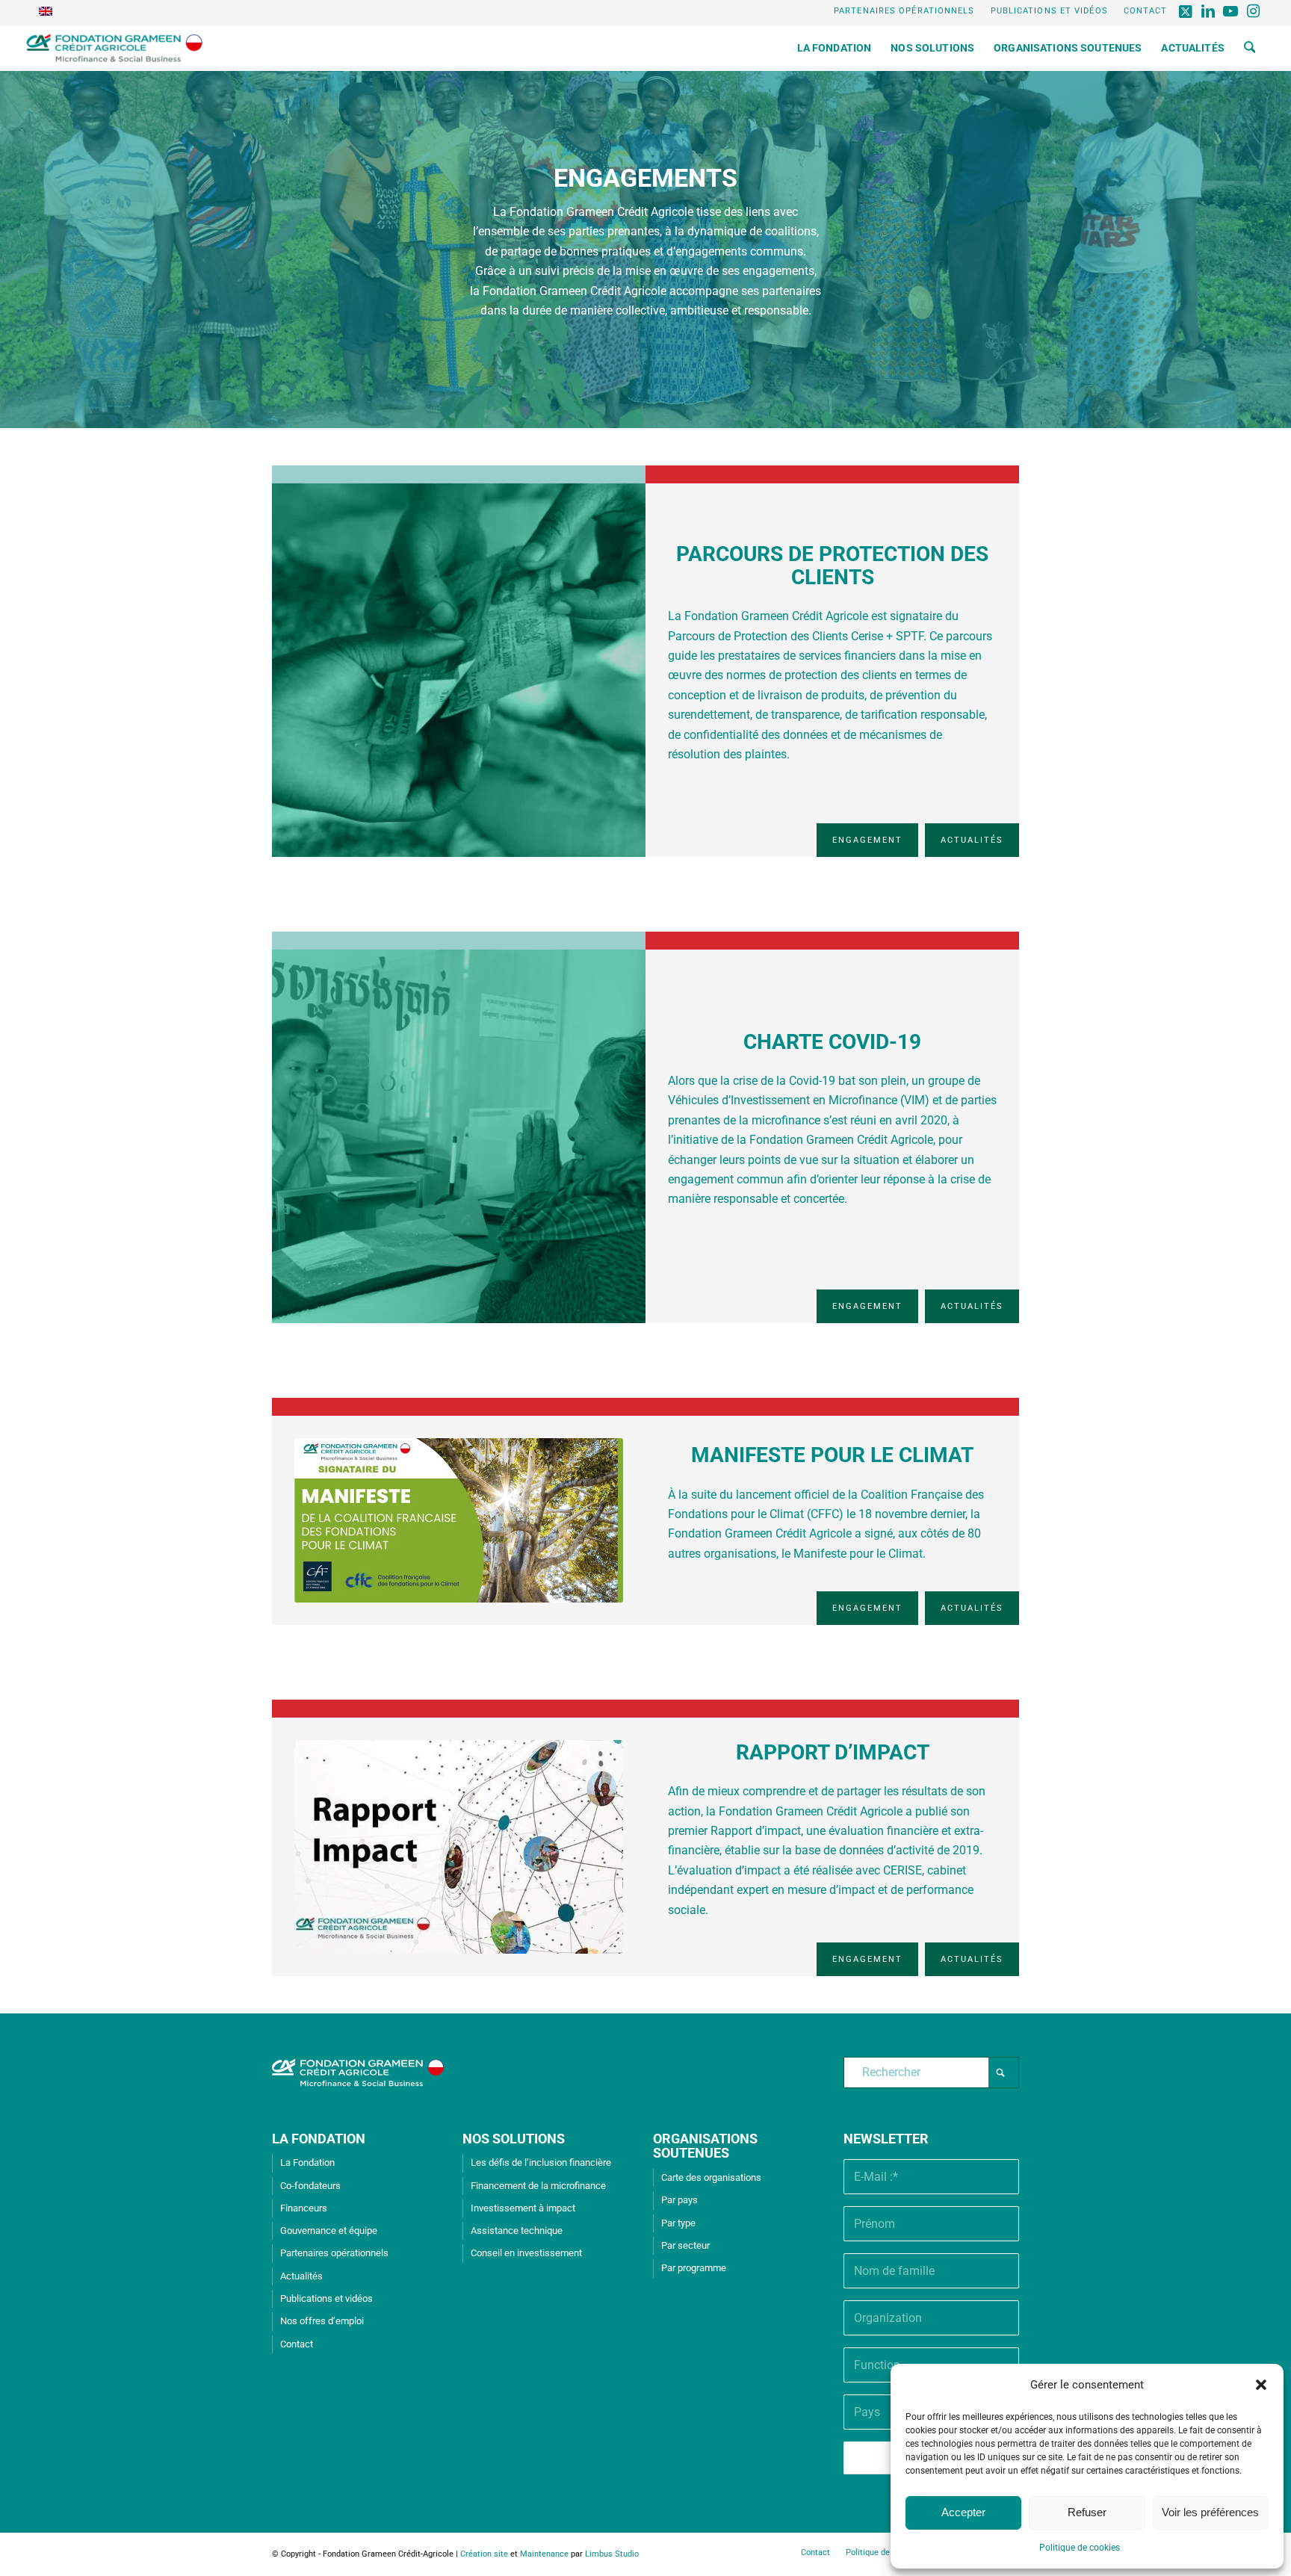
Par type (678, 2223)
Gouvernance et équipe (329, 2230)
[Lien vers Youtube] (1231, 11)
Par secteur (685, 2245)
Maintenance (544, 2554)
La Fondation (307, 2162)
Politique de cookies (1080, 2548)
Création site (484, 2554)
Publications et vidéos (1049, 11)
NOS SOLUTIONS (514, 2139)
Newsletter (886, 2139)
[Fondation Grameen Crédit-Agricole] (115, 48)
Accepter (963, 2512)
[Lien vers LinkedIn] (1208, 11)
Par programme (694, 2268)
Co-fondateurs (310, 2186)
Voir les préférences (1210, 2512)
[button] (1261, 2385)
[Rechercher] (1250, 48)
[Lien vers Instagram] (1254, 11)
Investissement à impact (523, 2208)
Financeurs (304, 2208)
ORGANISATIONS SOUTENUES (705, 2146)
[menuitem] (905, 11)
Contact (1146, 11)
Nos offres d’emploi (322, 2321)
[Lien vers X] (1186, 11)
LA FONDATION (319, 2139)
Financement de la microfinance (538, 2186)
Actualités (301, 2276)
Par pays (679, 2200)
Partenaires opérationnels (904, 11)
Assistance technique (517, 2230)
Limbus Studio (612, 2554)
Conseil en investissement (526, 2253)
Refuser (1087, 2512)
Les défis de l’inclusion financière (541, 2162)
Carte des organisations (711, 2177)
